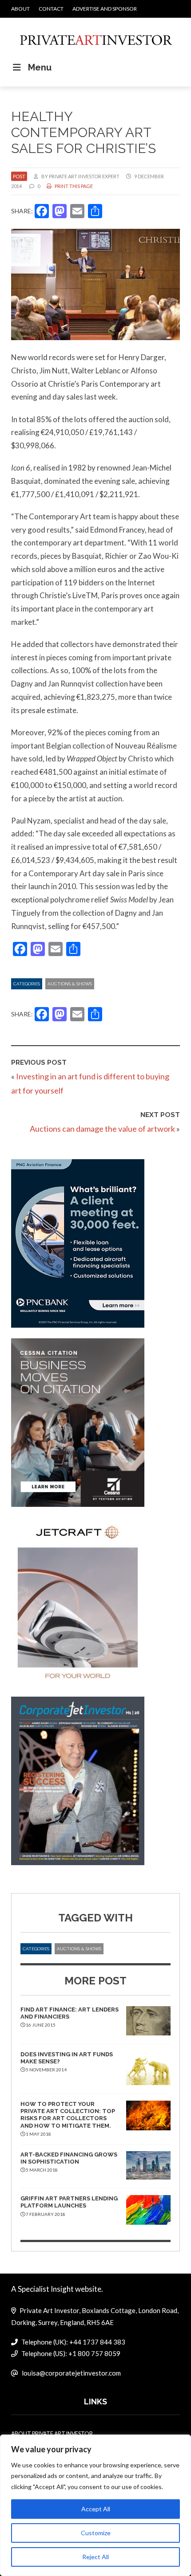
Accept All (96, 2509)
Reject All (95, 2557)
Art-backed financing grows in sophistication (69, 2158)
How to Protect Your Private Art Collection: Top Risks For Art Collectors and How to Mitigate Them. (68, 2115)
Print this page (73, 186)
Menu (40, 67)
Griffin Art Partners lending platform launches (69, 2202)
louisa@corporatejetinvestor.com (71, 2373)
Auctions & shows (70, 984)
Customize (96, 2533)
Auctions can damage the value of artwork (102, 1129)
